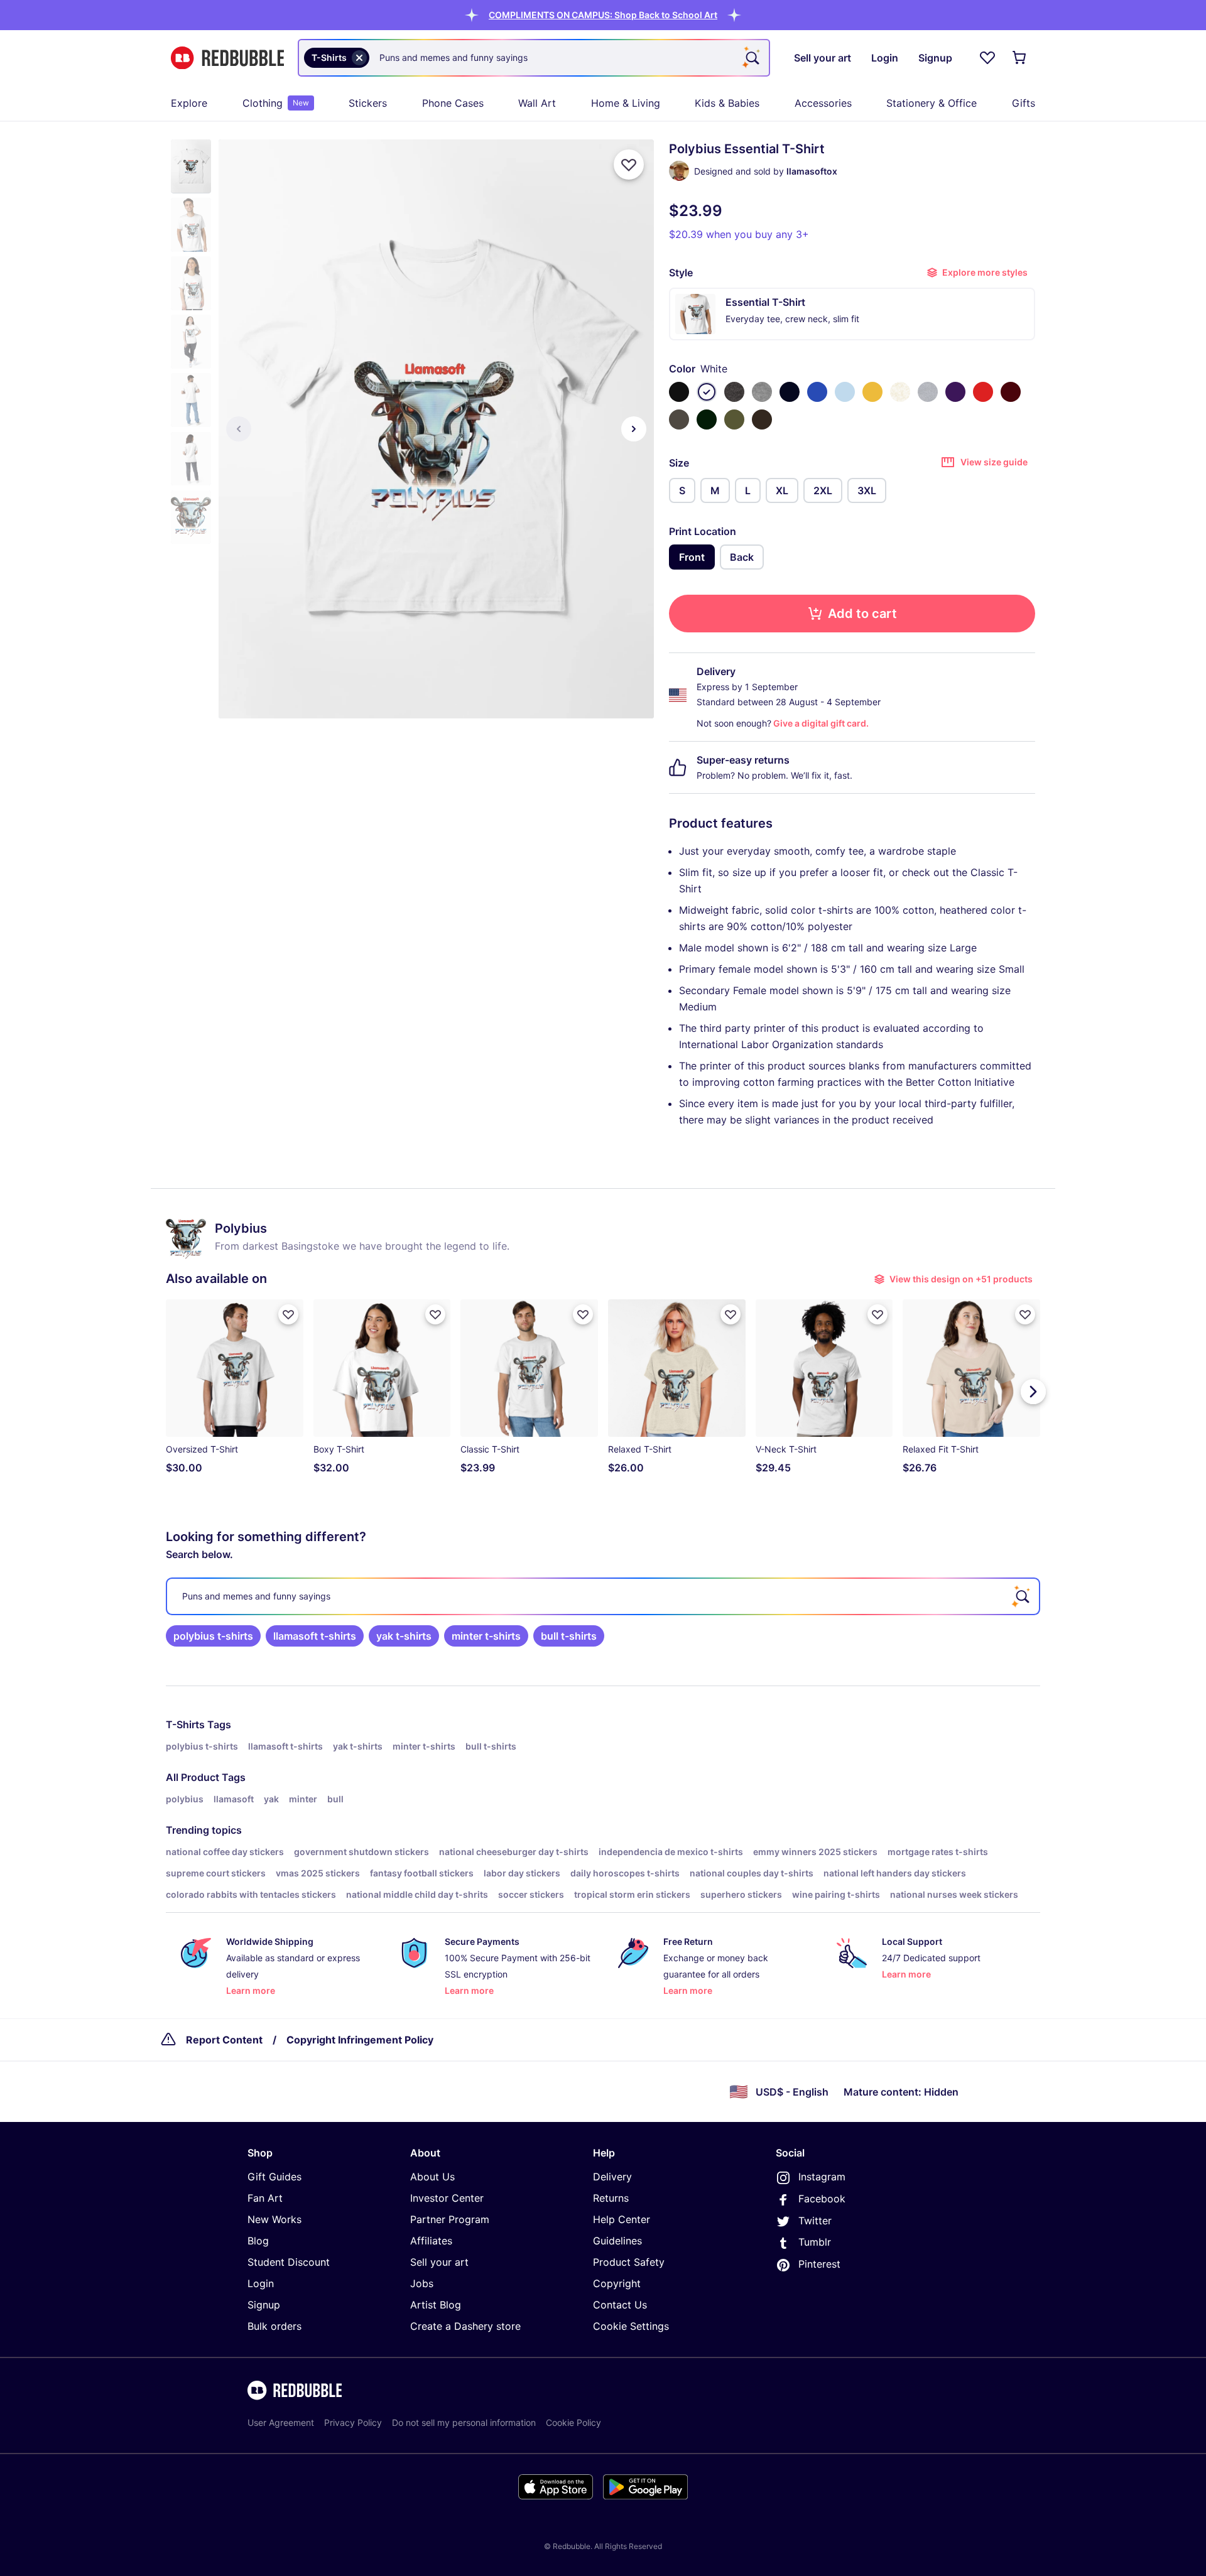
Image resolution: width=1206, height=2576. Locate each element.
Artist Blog (436, 2305)
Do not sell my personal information (464, 2422)
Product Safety (629, 2262)
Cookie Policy (573, 2422)
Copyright (617, 2283)
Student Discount (289, 2262)
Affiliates (431, 2241)
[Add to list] (629, 165)
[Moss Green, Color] (734, 419)
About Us (432, 2177)
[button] (603, 15)
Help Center (622, 2219)
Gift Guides (274, 2177)
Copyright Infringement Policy (360, 2040)
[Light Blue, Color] (845, 392)
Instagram (822, 2177)
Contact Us (620, 2305)
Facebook (822, 2199)
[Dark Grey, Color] (679, 419)
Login (261, 2283)
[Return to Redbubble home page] (227, 58)
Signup (264, 2305)
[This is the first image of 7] (239, 429)
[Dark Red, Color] (1011, 392)
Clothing (276, 103)
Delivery (612, 2177)
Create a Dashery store (465, 2326)
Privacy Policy (353, 2422)
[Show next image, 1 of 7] (634, 429)
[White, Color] (707, 392)
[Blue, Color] (817, 392)
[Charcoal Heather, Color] (734, 392)
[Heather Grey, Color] (762, 392)
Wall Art (537, 103)
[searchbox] (603, 1596)
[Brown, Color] (762, 419)
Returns (611, 2198)
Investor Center (447, 2198)
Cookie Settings (631, 2326)
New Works (274, 2219)
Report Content (224, 2040)
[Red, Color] (983, 392)
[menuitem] (189, 103)
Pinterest (819, 2264)
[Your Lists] (987, 58)
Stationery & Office (932, 103)
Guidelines (617, 2241)
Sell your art (439, 2262)
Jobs (422, 2283)
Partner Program (450, 2219)
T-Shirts (185, 1724)
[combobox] (534, 58)
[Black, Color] (679, 392)
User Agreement (281, 2422)
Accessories (823, 103)
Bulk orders (274, 2326)
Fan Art (265, 2198)
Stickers (368, 103)
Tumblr (815, 2242)
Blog (258, 2241)
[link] (213, 1636)
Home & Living (626, 103)
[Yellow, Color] (872, 392)
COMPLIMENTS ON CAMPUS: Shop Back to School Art (603, 15)
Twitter (815, 2221)
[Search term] (751, 58)
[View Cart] (1020, 58)
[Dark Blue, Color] (790, 392)
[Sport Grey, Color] (928, 392)
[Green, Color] (707, 419)
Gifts (1024, 103)
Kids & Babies (727, 103)
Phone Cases (453, 103)
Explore (189, 103)
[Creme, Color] (900, 392)
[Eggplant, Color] (955, 392)
